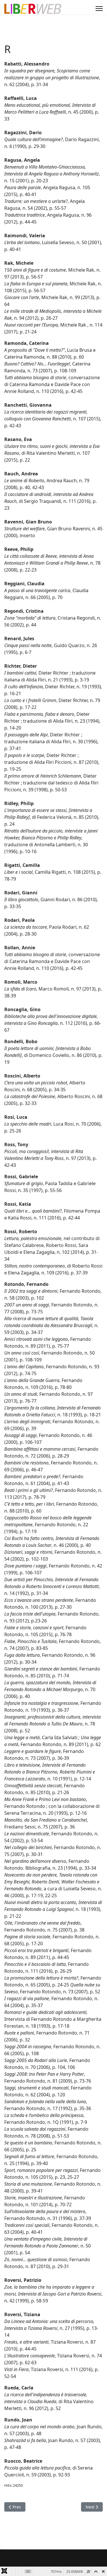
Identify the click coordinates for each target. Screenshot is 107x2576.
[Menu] (99, 9)
